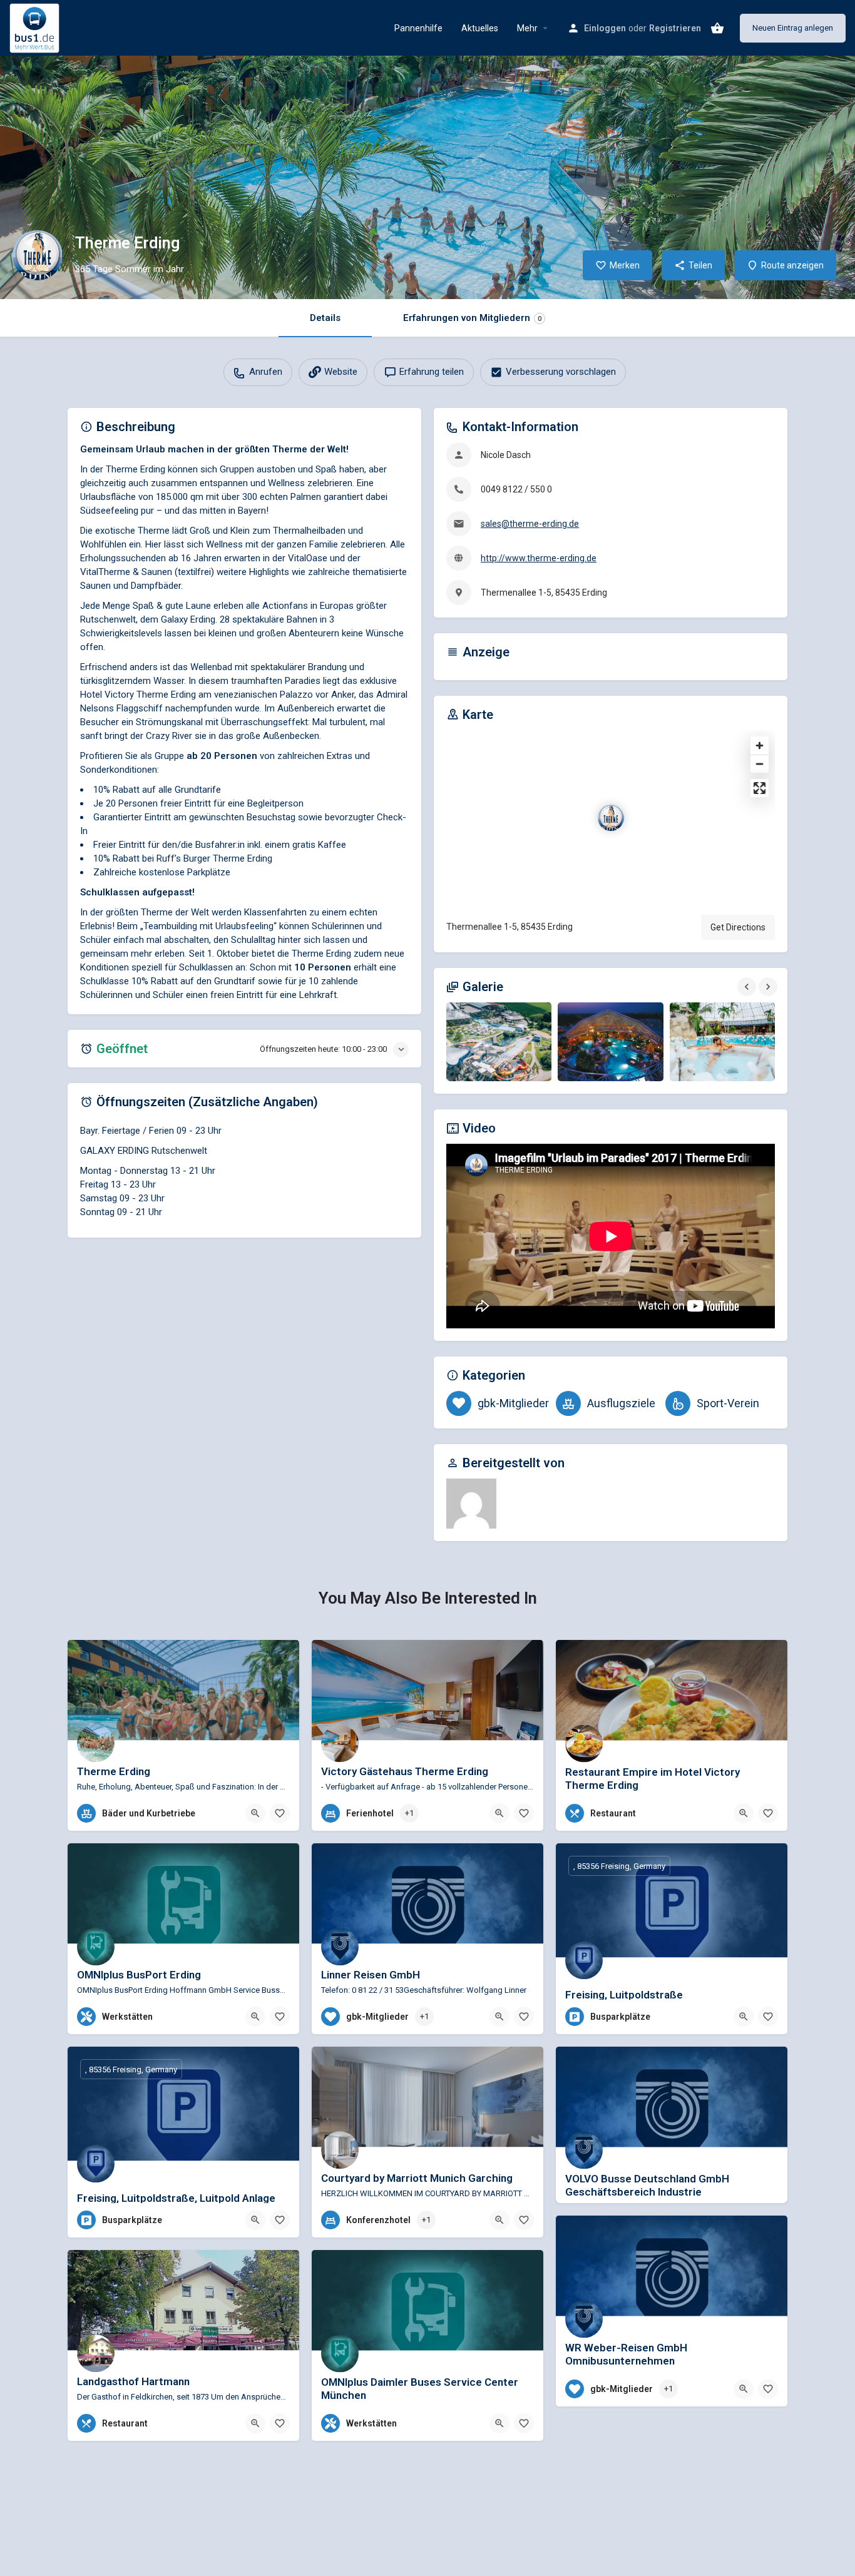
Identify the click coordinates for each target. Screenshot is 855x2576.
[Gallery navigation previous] (748, 987)
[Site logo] (36, 27)
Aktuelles (480, 28)
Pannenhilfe (418, 28)
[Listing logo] (38, 255)
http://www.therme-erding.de (539, 558)
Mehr (527, 28)
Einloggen (605, 28)
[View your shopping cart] (717, 28)
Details (325, 318)
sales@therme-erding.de (530, 524)
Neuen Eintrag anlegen (793, 28)
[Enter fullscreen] (760, 788)
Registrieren (675, 28)
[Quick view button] (255, 1813)
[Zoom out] (760, 764)
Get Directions (738, 927)
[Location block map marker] (611, 818)
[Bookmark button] (280, 1813)
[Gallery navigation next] (769, 987)
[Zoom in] (760, 746)
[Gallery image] (499, 1042)
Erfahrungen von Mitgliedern (472, 318)
